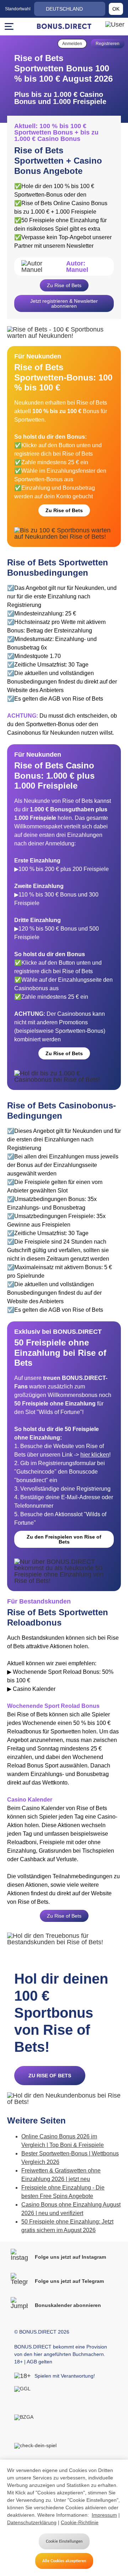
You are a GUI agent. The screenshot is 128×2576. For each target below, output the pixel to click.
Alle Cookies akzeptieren (64, 2561)
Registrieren (108, 44)
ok (116, 9)
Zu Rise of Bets (64, 285)
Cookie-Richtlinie (80, 2522)
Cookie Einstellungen (64, 2541)
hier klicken (95, 1455)
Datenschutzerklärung (32, 2522)
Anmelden (72, 44)
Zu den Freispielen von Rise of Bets (64, 1539)
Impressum (104, 2515)
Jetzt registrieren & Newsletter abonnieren (64, 303)
